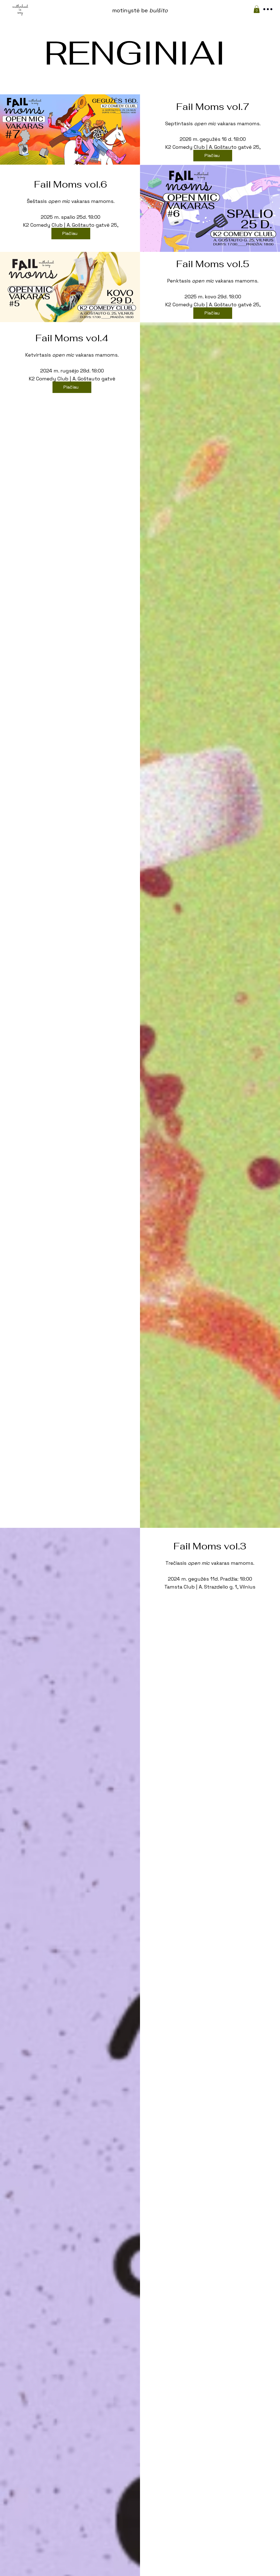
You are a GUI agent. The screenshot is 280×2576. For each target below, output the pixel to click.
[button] (257, 9)
